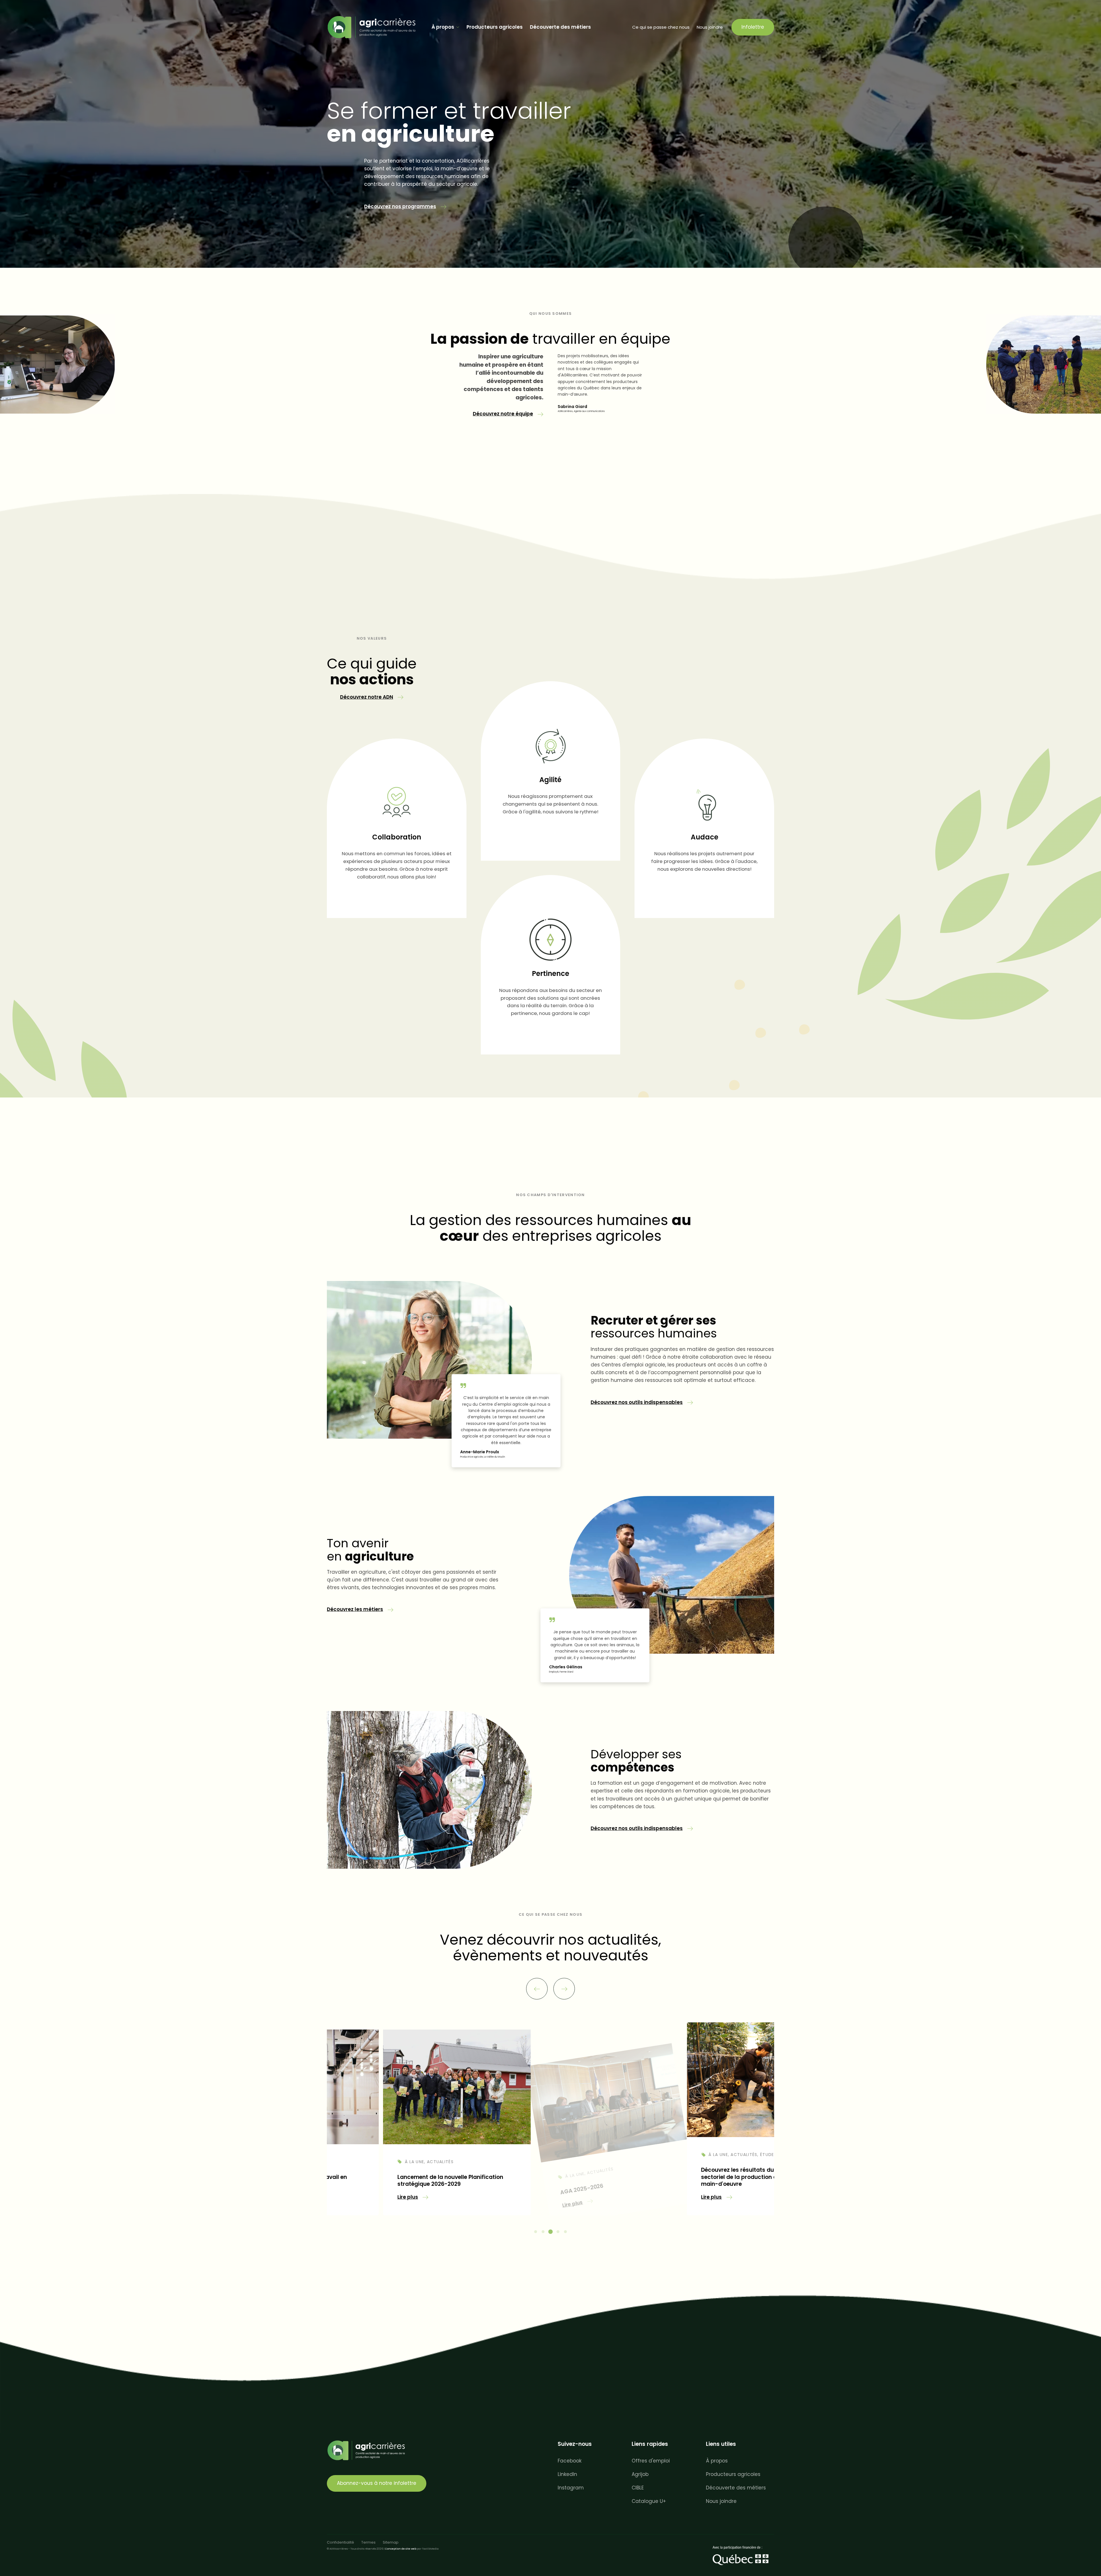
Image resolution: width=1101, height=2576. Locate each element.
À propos (443, 27)
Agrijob (640, 2474)
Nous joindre (710, 27)
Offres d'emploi (651, 2461)
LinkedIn (567, 2474)
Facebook (570, 2461)
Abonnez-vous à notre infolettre (377, 2483)
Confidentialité (340, 2542)
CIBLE (638, 2488)
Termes (368, 2542)
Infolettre (753, 27)
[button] (405, 207)
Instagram (571, 2488)
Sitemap (391, 2542)
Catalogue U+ (649, 2501)
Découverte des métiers (560, 27)
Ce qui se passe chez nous (661, 27)
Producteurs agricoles (495, 27)
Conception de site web (401, 2549)
